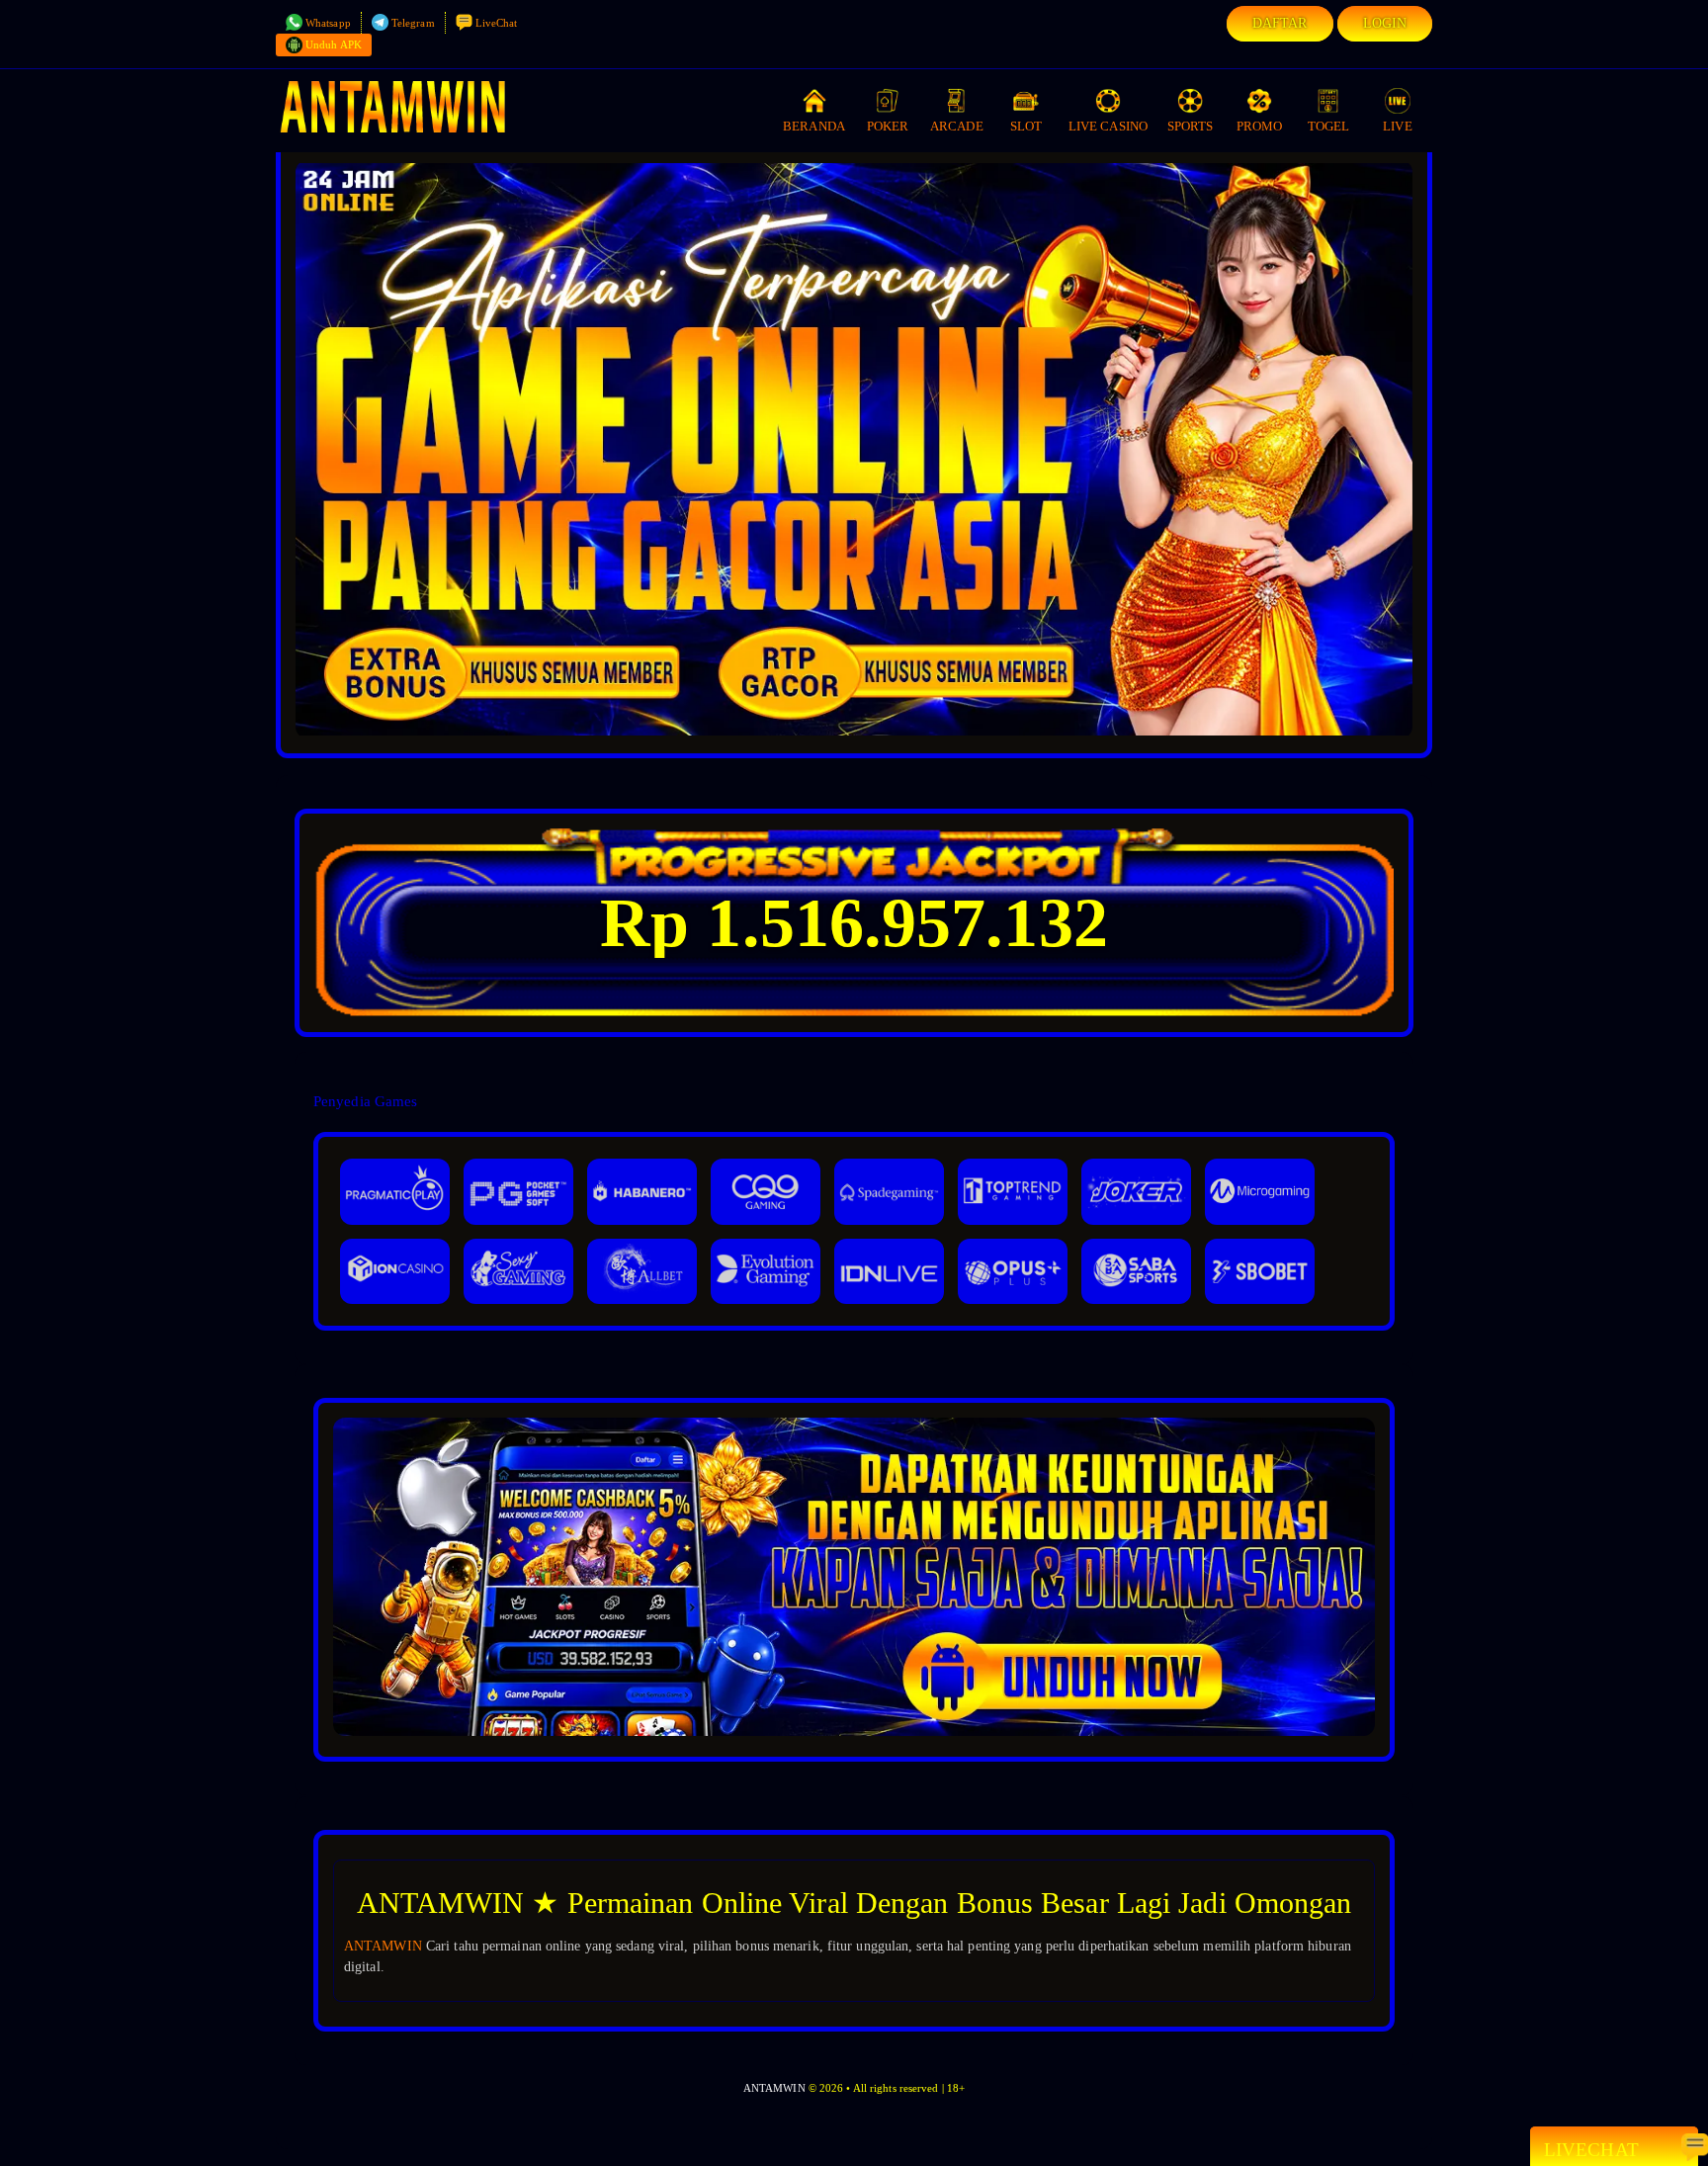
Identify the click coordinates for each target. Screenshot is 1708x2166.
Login (1385, 23)
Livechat (1591, 2150)
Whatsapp (328, 23)
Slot (1026, 126)
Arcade (957, 126)
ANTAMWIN (383, 1946)
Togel (1329, 126)
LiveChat (497, 23)
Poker (888, 126)
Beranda (814, 126)
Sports (1191, 126)
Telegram (413, 23)
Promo (1260, 126)
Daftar (1280, 23)
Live (1397, 126)
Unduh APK (334, 44)
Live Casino (1108, 126)
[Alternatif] (854, 1732)
